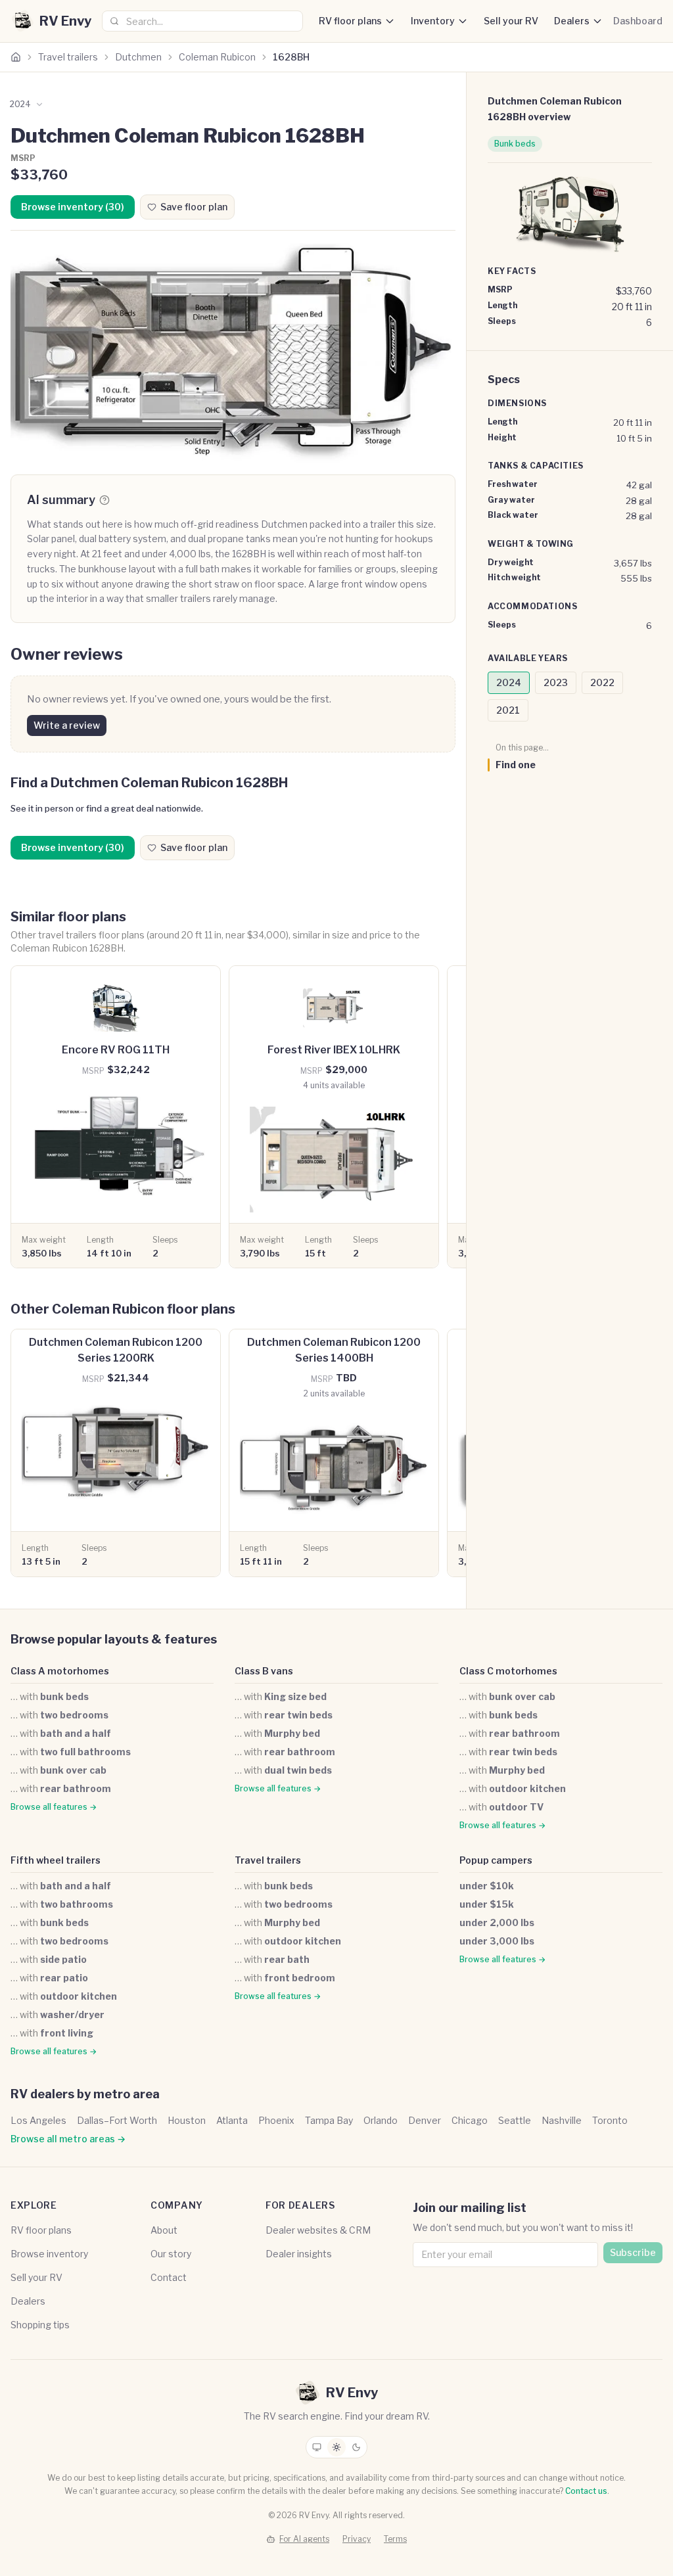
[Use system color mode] (317, 2447)
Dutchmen (138, 57)
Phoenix (276, 2120)
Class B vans (264, 1671)
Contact (169, 2277)
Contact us (586, 2491)
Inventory (433, 21)
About (164, 2230)
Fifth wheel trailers (56, 1860)
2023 (556, 682)
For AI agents (304, 2539)
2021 (508, 710)
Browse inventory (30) (73, 207)
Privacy (357, 2539)
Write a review (67, 725)
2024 (509, 682)
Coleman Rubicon (217, 57)
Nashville (562, 2120)
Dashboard (638, 21)
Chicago (470, 2120)
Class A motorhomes (60, 1671)
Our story (171, 2254)
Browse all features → (54, 1807)
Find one (516, 765)
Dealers (572, 21)
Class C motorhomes (508, 1671)
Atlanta (232, 2120)
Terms (395, 2539)
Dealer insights (299, 2254)
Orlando (381, 2120)
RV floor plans (350, 21)
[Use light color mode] (336, 2447)
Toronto (610, 2120)
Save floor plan (194, 207)
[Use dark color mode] (356, 2447)
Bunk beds (515, 144)
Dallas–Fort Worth (117, 2120)
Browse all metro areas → (68, 2139)
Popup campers (496, 1860)
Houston (187, 2120)
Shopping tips (40, 2325)
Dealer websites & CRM (318, 2230)
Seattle (515, 2120)
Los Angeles (38, 2120)
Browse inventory (49, 2254)
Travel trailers (68, 57)
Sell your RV (511, 21)
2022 (602, 682)
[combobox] (202, 21)
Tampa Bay (329, 2120)
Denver (425, 2120)
